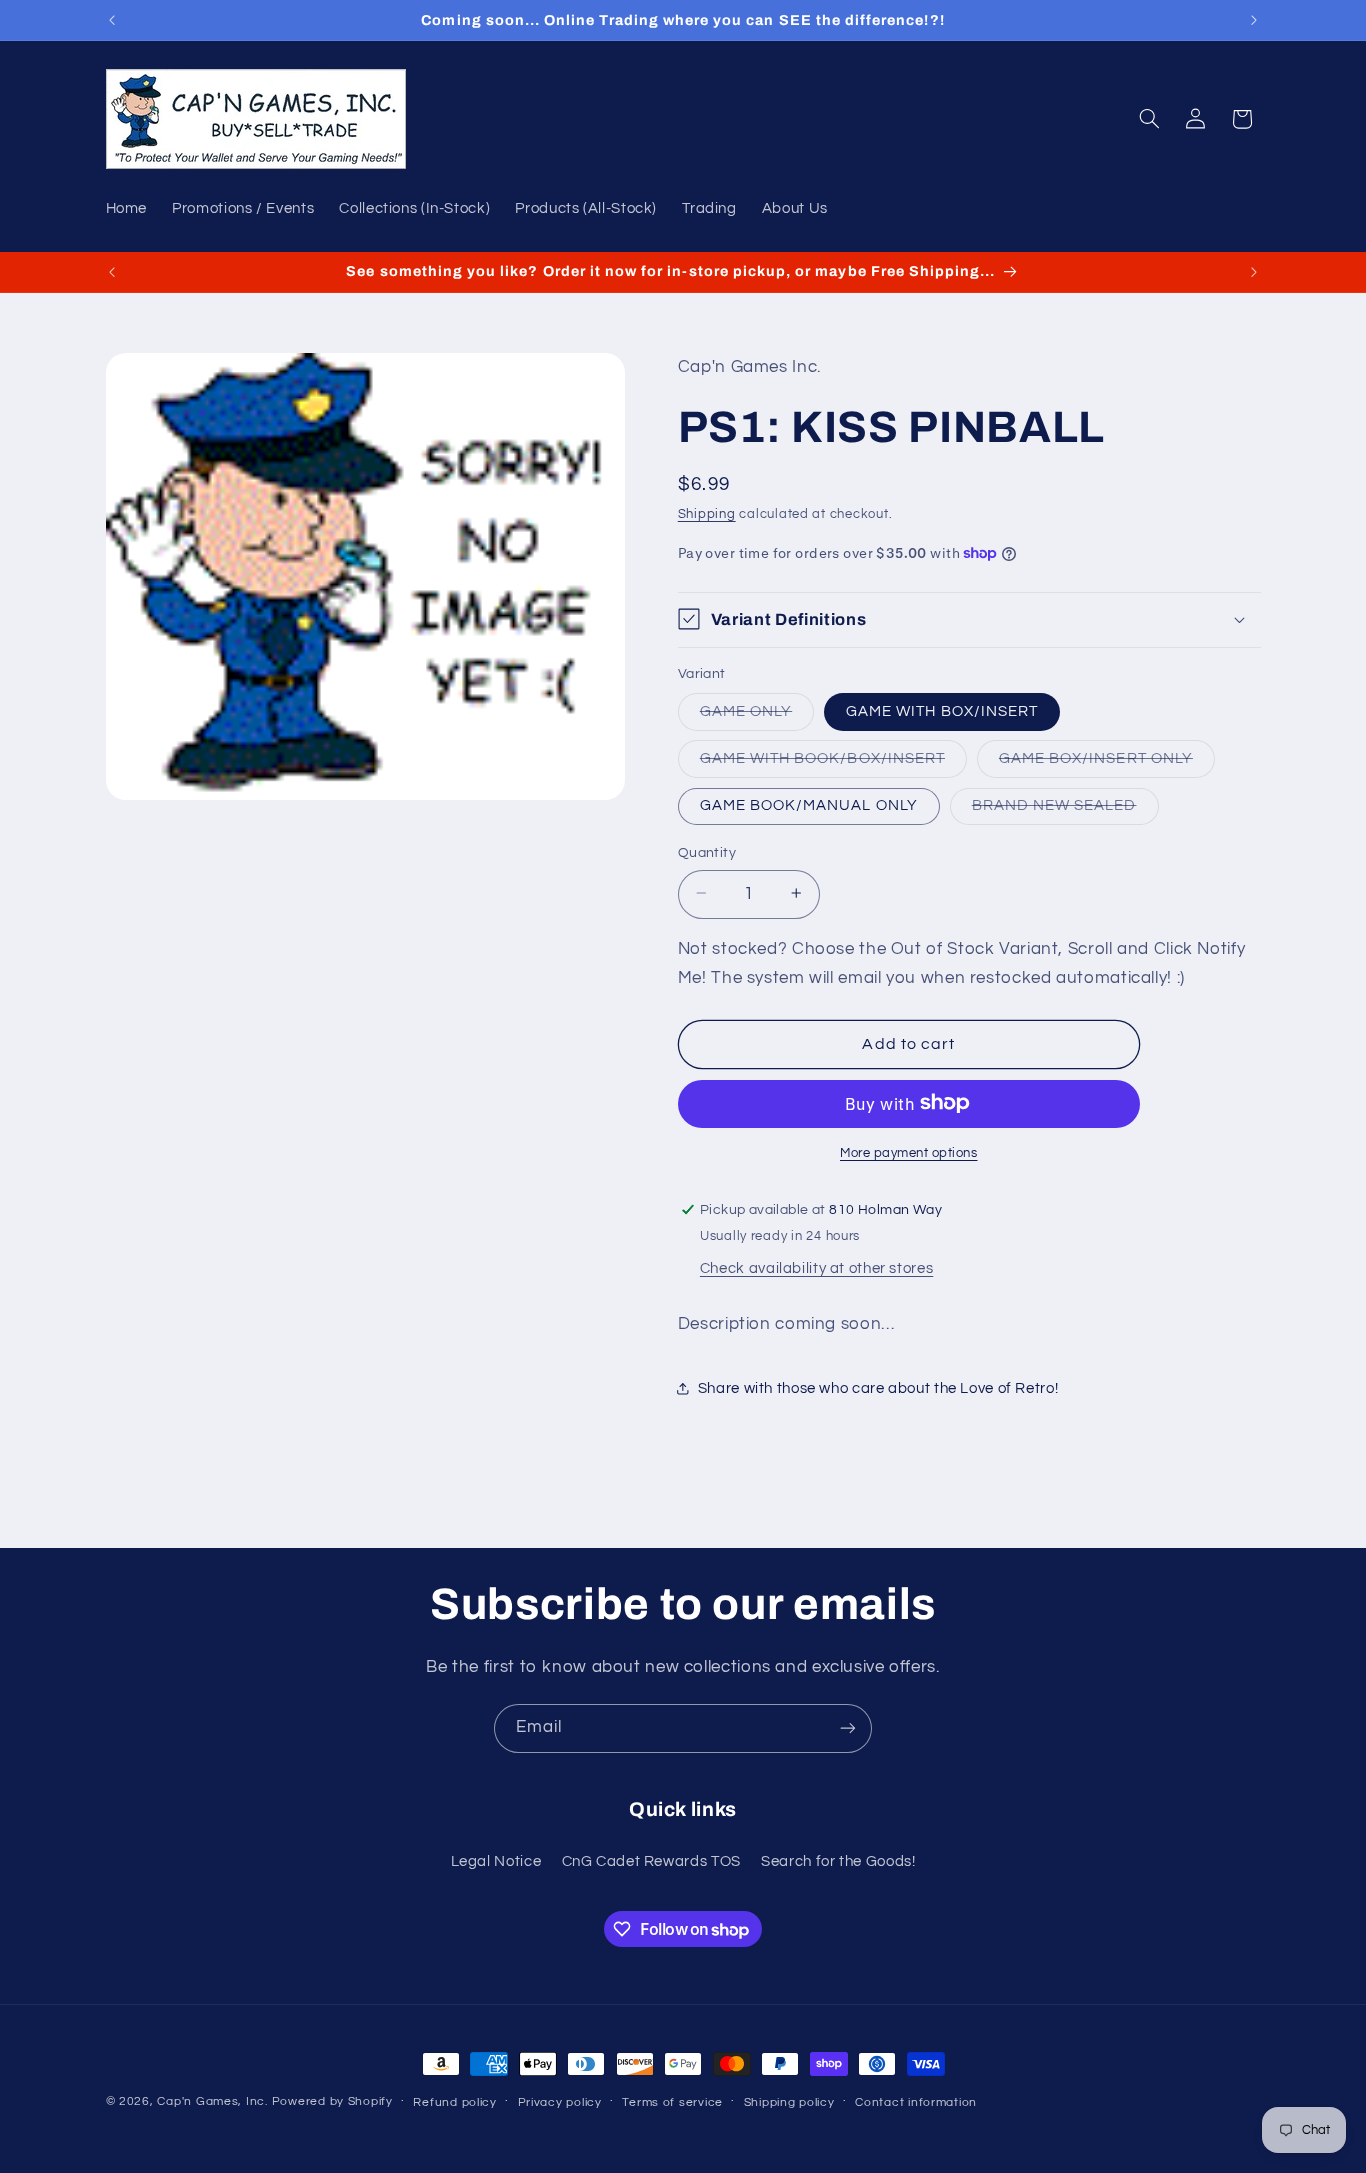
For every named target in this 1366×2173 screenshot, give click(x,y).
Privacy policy (560, 2102)
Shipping (707, 514)
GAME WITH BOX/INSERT (942, 710)
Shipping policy (789, 2102)
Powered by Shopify (332, 2101)
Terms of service (672, 2102)
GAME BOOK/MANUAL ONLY (809, 804)
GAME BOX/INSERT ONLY (1107, 763)
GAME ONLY (757, 716)
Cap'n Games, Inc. (212, 2101)
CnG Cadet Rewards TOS (651, 1861)
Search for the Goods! (838, 1861)
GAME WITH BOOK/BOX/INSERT (833, 763)
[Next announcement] (1254, 20)
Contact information (916, 2102)
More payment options (909, 1152)
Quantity (707, 852)
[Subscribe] (848, 1728)
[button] (1149, 119)
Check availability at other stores (816, 1267)
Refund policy (455, 2102)
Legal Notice (496, 1861)
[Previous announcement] (112, 20)
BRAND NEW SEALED (1065, 810)
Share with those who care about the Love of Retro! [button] (878, 1388)
